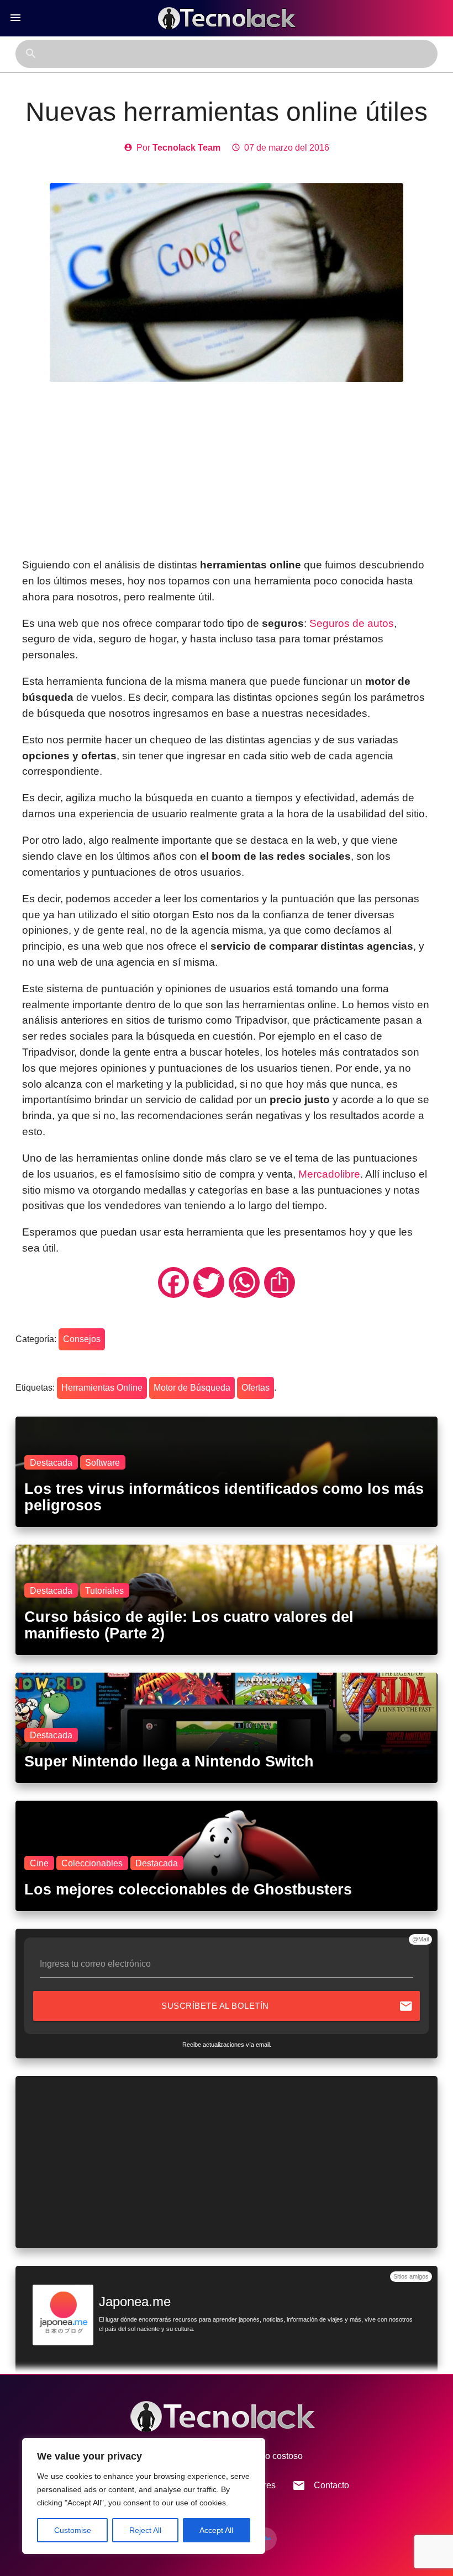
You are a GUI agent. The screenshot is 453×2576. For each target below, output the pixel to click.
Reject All (145, 2530)
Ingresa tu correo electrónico (95, 1964)
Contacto (321, 2485)
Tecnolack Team (186, 148)
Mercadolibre (329, 1174)
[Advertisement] (227, 470)
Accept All (216, 2530)
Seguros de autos (352, 623)
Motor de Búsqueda (192, 1388)
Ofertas (256, 1388)
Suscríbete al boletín (287, 2006)
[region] (144, 2496)
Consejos (82, 1339)
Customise (73, 2530)
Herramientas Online (102, 1388)
